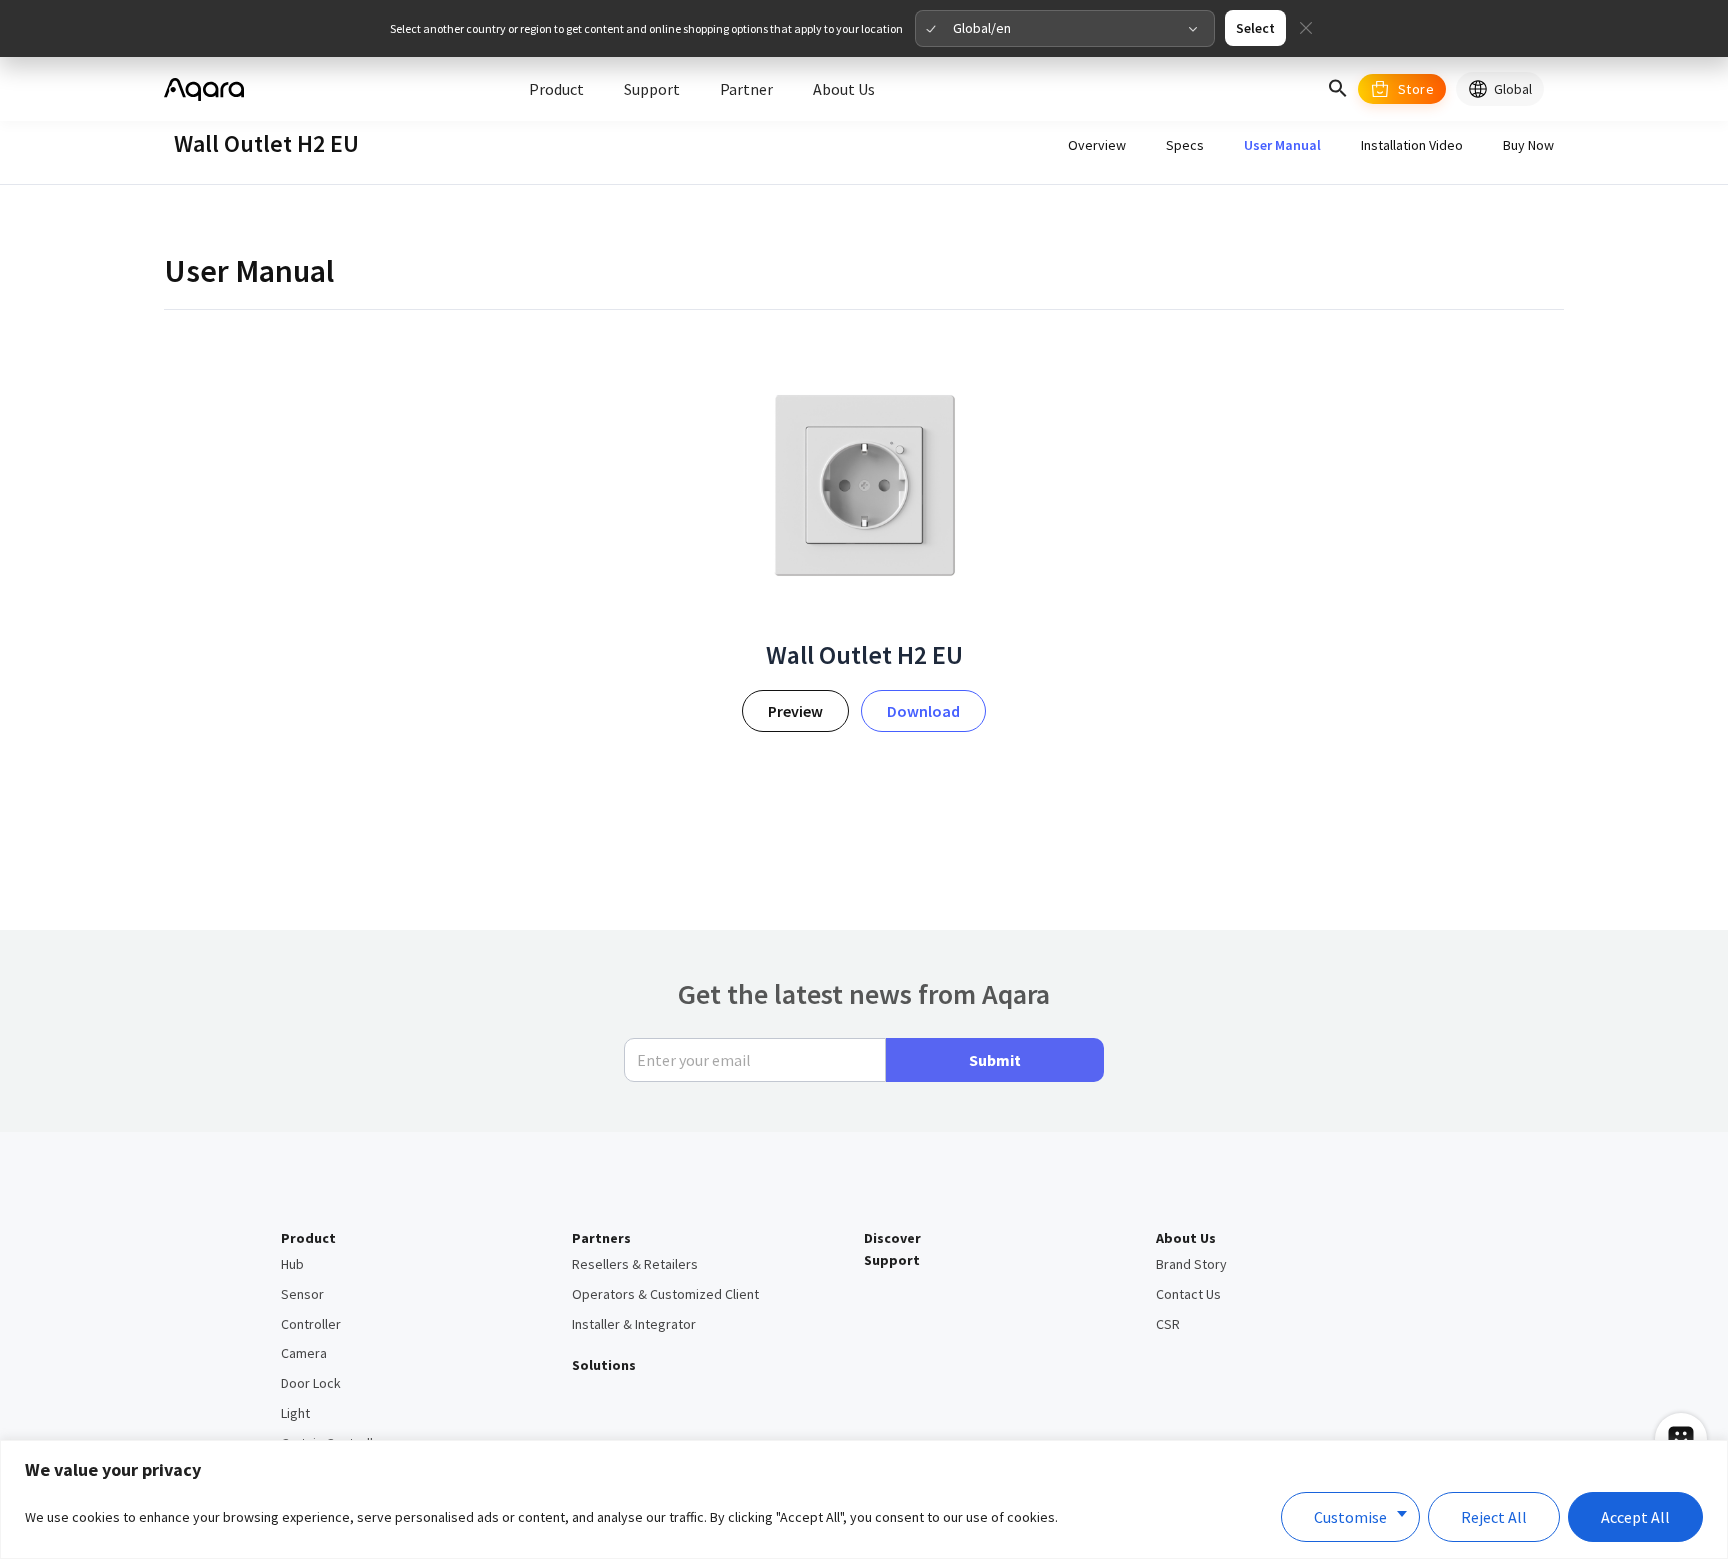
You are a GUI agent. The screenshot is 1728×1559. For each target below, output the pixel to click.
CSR (1168, 1324)
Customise (1350, 1517)
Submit (995, 1060)
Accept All (1635, 1517)
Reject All (1494, 1517)
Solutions (604, 1365)
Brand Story (1191, 1264)
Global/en (982, 28)
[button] (1338, 89)
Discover (892, 1238)
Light (295, 1413)
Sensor (302, 1294)
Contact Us (1188, 1294)
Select (1255, 28)
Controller (311, 1324)
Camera (304, 1353)
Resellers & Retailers (635, 1264)
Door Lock (311, 1383)
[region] (864, 1499)
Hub (292, 1264)
